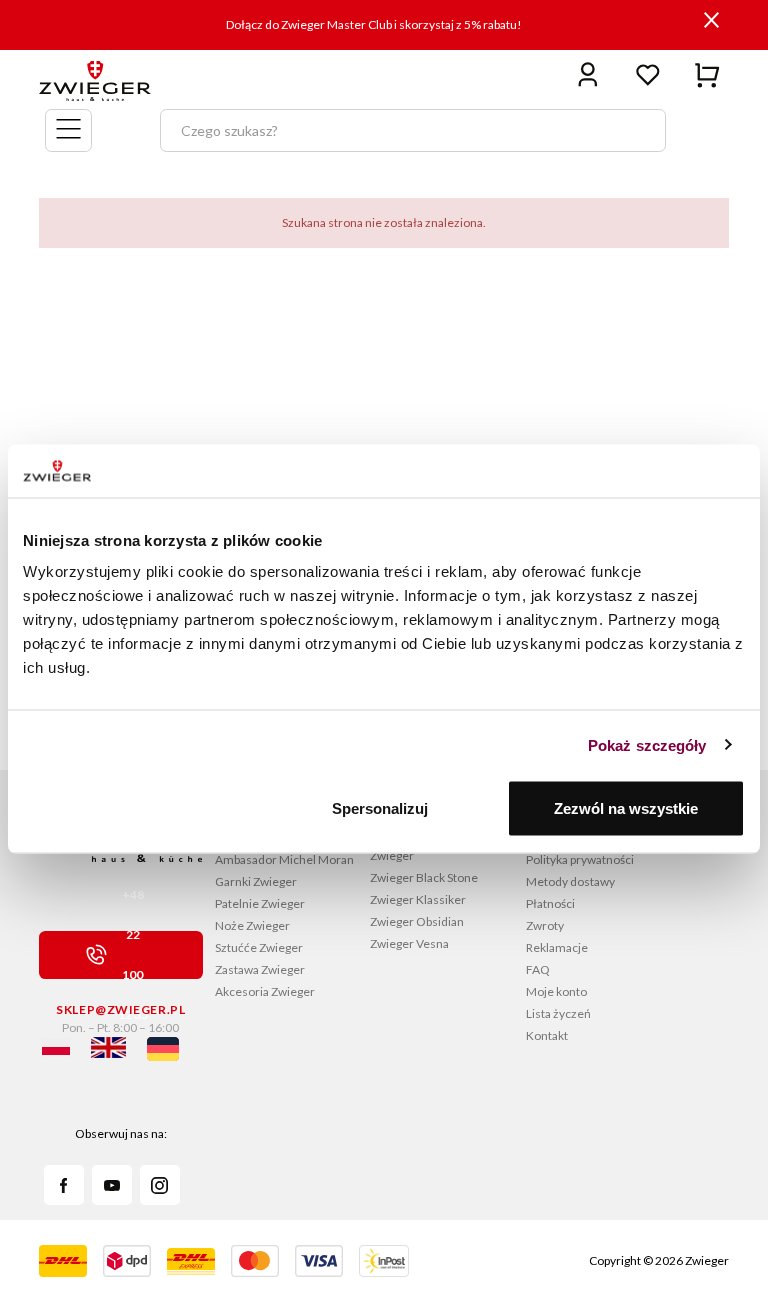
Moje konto (556, 991)
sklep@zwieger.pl (120, 1009)
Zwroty (545, 925)
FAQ (538, 969)
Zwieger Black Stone (424, 877)
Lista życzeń (558, 1013)
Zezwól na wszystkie (626, 808)
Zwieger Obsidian (417, 921)
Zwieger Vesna (409, 943)
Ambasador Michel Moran (284, 859)
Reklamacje (557, 947)
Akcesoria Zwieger (265, 991)
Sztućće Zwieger (259, 947)
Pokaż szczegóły (647, 744)
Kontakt (547, 1035)
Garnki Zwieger (256, 881)
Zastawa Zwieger (260, 969)
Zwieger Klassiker (418, 899)
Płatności (550, 903)
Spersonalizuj (380, 808)
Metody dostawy (570, 881)
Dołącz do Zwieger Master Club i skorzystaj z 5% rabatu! (374, 24)
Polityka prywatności (580, 859)
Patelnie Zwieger (260, 903)
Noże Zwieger (252, 925)
